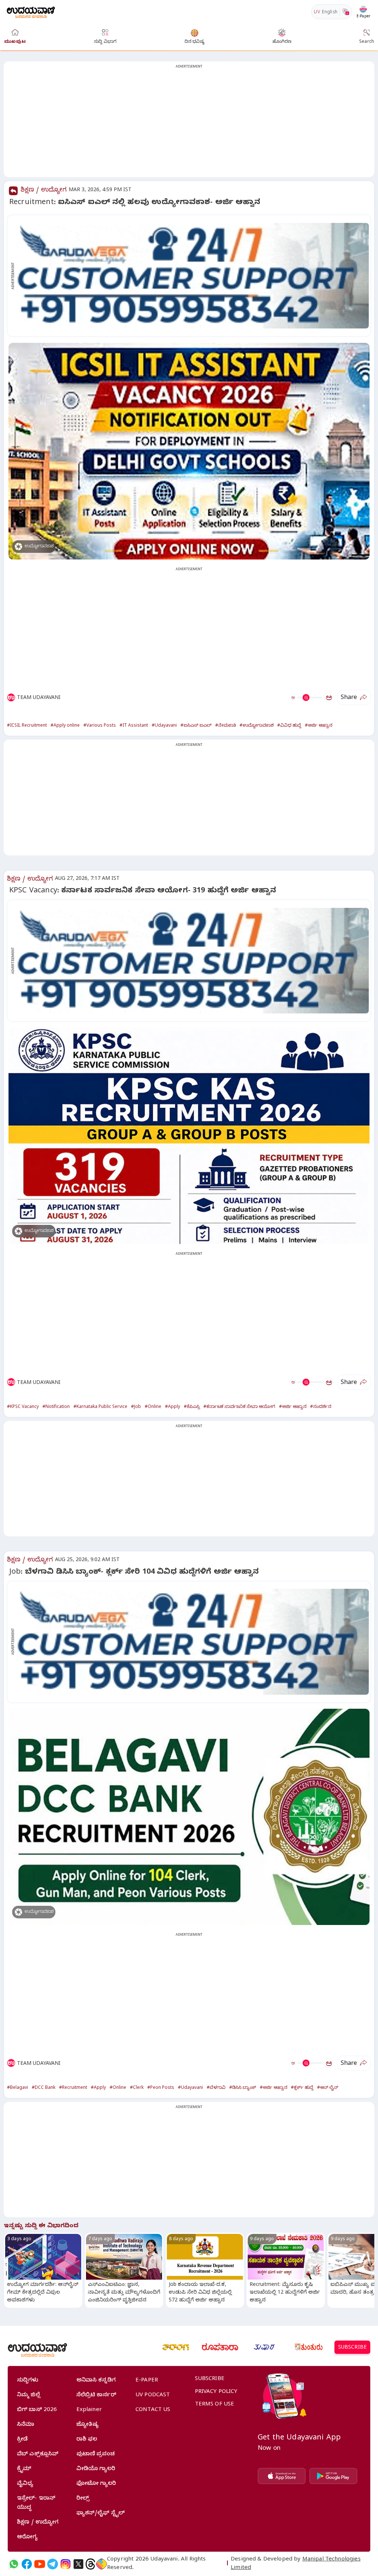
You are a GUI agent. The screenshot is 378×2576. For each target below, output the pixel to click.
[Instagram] (66, 2564)
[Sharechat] (102, 2564)
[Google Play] (333, 2476)
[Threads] (90, 2564)
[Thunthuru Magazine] (309, 2347)
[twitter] (78, 2564)
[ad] (193, 276)
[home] (31, 12)
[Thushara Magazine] (264, 2347)
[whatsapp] (14, 2564)
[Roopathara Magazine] (220, 2347)
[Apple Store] (282, 2476)
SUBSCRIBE (352, 2348)
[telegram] (53, 2564)
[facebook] (27, 2564)
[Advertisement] (189, 124)
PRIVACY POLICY (216, 2392)
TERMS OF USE (215, 2405)
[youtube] (40, 2564)
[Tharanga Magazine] (176, 2347)
